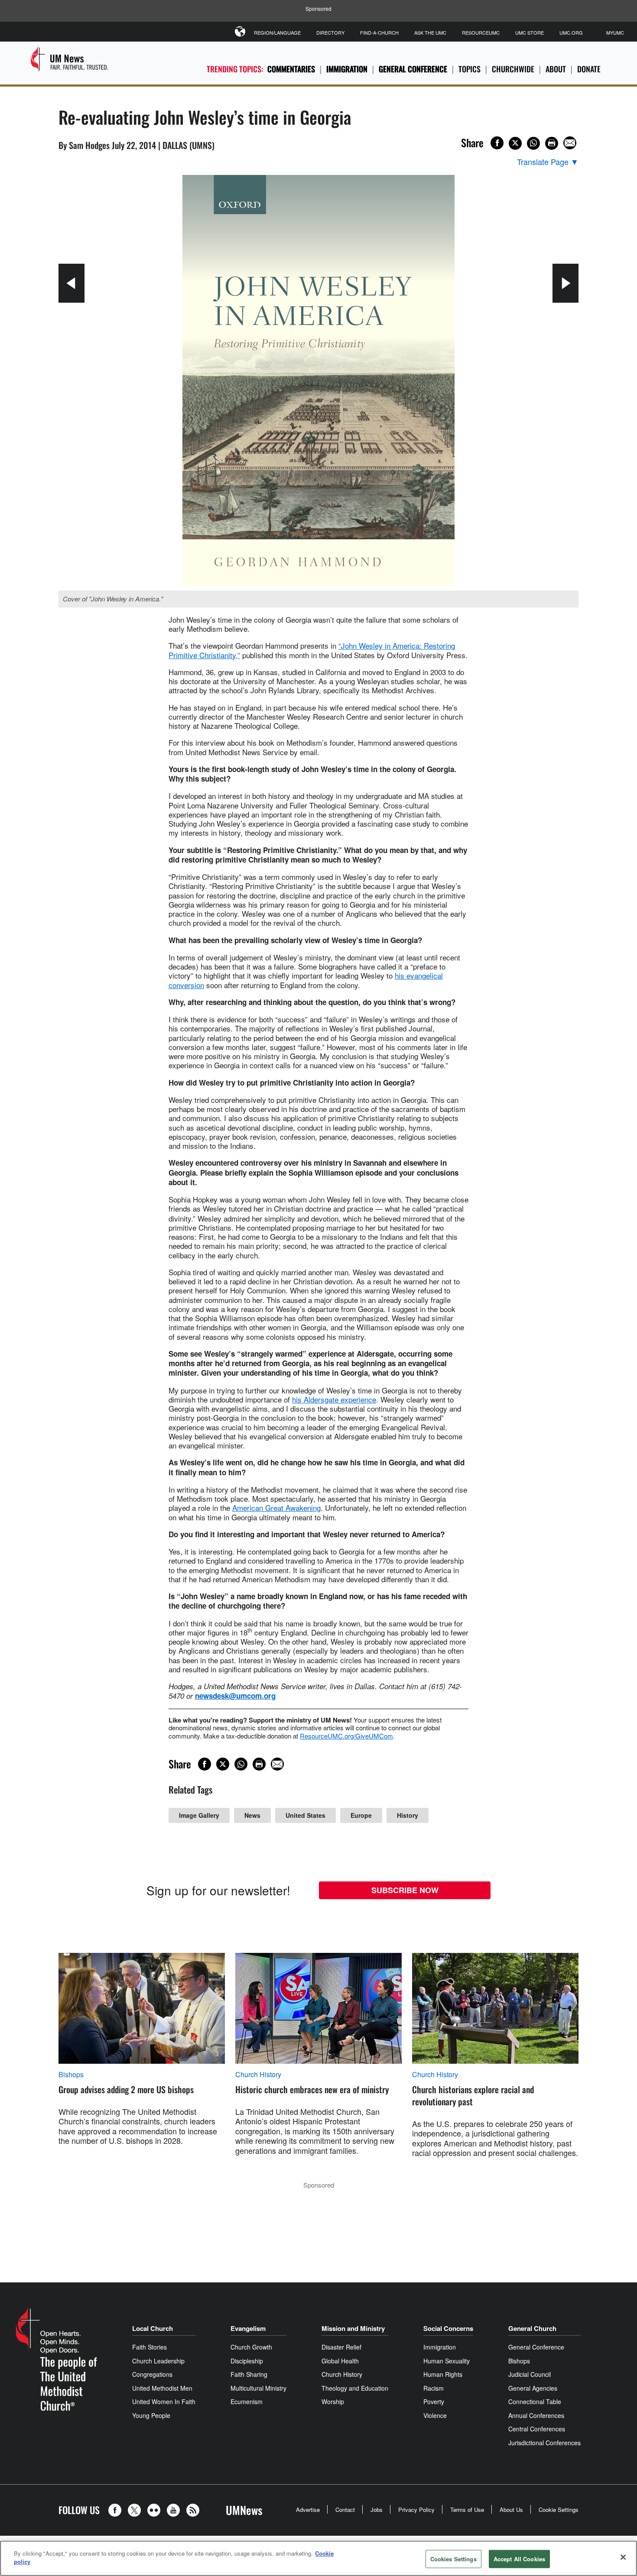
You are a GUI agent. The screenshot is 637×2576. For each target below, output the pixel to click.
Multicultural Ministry (258, 2388)
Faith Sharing (249, 2374)
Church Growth (251, 2347)
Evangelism (248, 2328)
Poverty (434, 2401)
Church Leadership (158, 2361)
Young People (151, 2415)
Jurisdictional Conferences (544, 2443)
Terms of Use (467, 2510)
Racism (434, 2388)
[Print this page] (552, 143)
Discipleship (247, 2361)
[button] (117, 2510)
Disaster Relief (341, 2347)
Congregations (152, 2374)
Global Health (340, 2361)
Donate (589, 69)
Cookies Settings (453, 2559)
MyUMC (615, 32)
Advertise (308, 2510)
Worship (333, 2401)
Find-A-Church (379, 32)
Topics (470, 69)
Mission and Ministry (353, 2328)
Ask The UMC (430, 32)
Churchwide (513, 69)
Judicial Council (530, 2374)
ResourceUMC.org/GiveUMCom (346, 1736)
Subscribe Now (405, 1890)
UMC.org (571, 32)
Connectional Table (535, 2401)
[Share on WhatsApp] (533, 143)
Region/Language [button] (277, 32)
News (252, 1815)
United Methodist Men (162, 2388)
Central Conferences (537, 2429)
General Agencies (533, 2388)
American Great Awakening (276, 1508)
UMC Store (530, 32)
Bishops (71, 2075)
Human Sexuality (447, 2361)
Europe (361, 1815)
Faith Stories (149, 2347)
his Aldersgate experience (334, 1399)
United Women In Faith (164, 2401)
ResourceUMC (481, 32)
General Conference (413, 69)
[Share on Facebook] (497, 143)
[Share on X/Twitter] (515, 143)
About (556, 69)
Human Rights (443, 2374)
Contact (345, 2510)
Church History (258, 2075)
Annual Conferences (536, 2415)
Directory (330, 32)
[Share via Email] (570, 143)
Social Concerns (448, 2328)
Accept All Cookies (519, 2559)
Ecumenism (247, 2401)
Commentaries (291, 69)
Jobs (377, 2510)
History (408, 1815)
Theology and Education (355, 2388)
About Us (511, 2510)
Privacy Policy (416, 2510)
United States (305, 1815)
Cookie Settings (559, 2510)
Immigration (347, 69)
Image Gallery (199, 1815)
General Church (532, 2328)
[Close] (623, 2557)
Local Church (153, 2328)
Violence (435, 2415)
